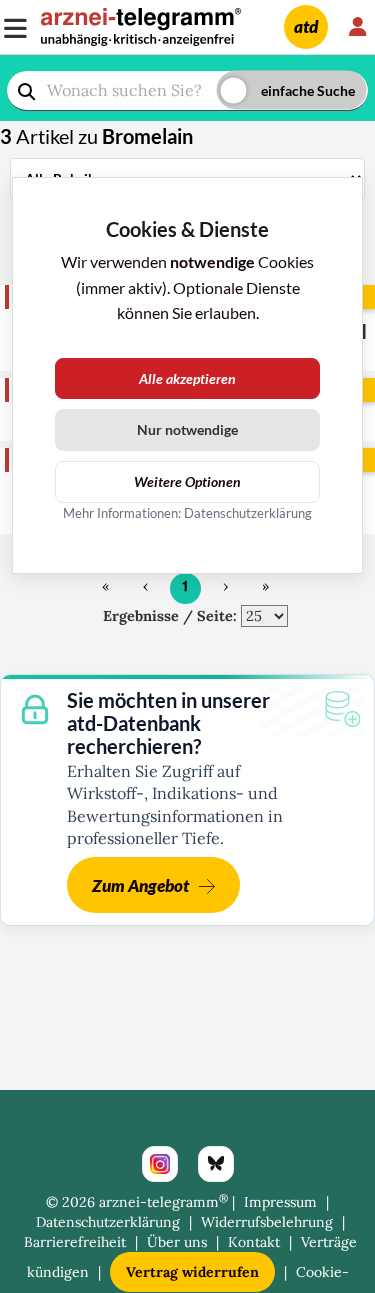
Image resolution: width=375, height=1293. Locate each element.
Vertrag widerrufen (192, 1272)
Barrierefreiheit (75, 1242)
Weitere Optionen (187, 481)
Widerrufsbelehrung (267, 1222)
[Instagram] (160, 1164)
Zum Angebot (140, 885)
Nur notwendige (187, 429)
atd (306, 26)
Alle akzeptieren (187, 378)
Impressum (280, 1202)
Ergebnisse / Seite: (170, 616)
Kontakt (254, 1242)
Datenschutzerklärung (108, 1222)
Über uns (177, 1242)
